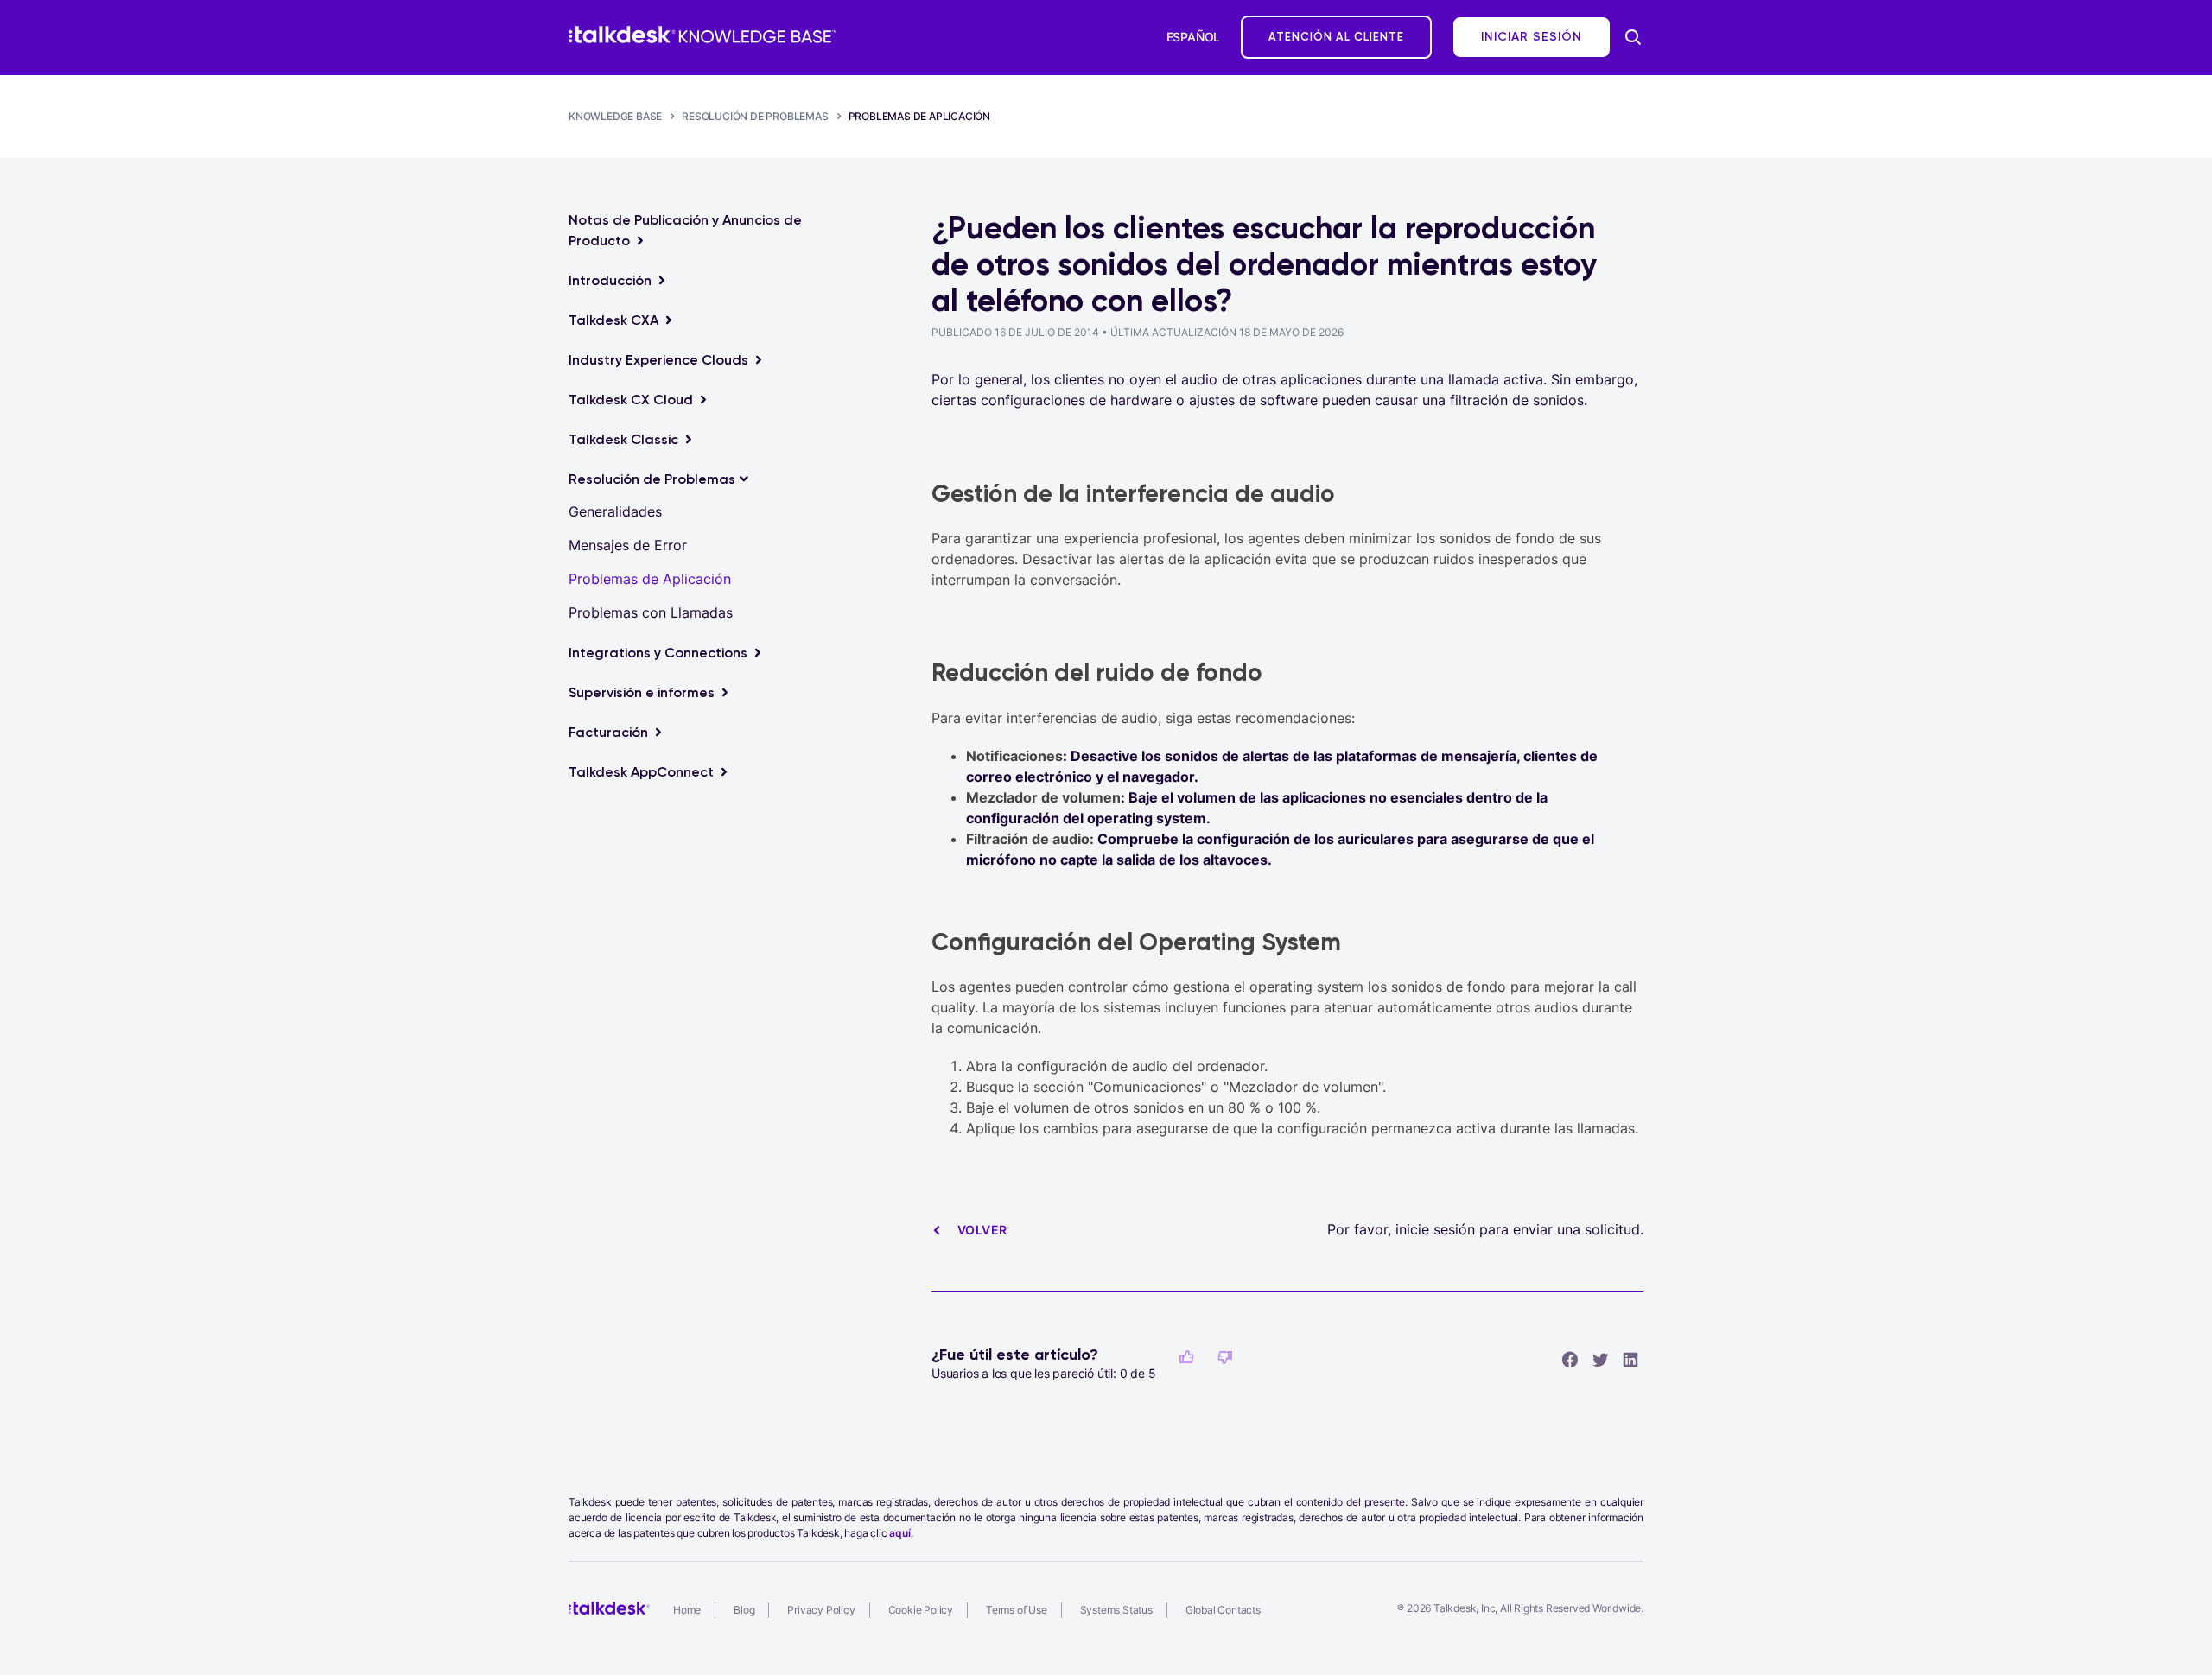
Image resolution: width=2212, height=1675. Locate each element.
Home (687, 1610)
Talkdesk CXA (613, 320)
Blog (744, 1610)
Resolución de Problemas (755, 116)
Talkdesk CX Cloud (631, 400)
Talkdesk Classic (623, 439)
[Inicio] (702, 35)
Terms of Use (1017, 1610)
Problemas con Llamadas (651, 612)
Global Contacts (1223, 1610)
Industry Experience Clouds (658, 360)
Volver (982, 1230)
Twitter (1600, 1359)
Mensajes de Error (628, 545)
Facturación (608, 732)
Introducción (610, 280)
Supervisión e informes (642, 692)
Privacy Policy (821, 1610)
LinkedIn (1630, 1359)
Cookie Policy (921, 1610)
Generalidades (615, 511)
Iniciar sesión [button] (1532, 37)
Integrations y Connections (658, 653)
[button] (1186, 1357)
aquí (899, 1533)
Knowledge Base (615, 116)
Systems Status (1116, 1610)
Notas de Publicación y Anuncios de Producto (685, 230)
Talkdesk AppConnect (641, 772)
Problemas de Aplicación (919, 116)
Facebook (1570, 1359)
